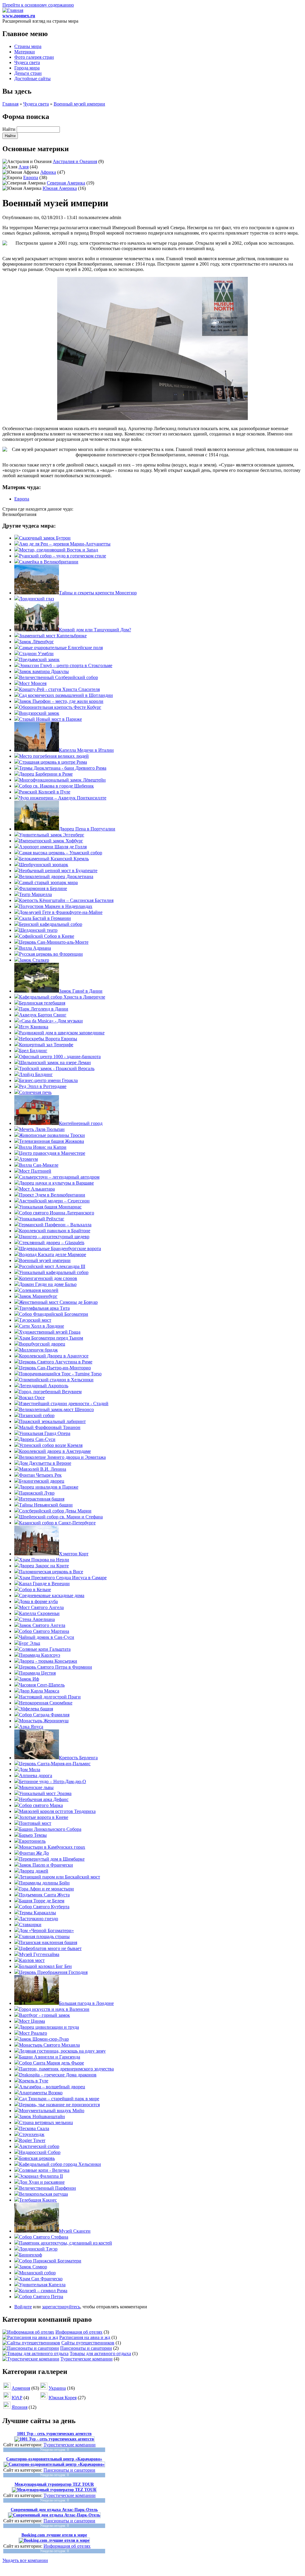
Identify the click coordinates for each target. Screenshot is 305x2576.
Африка (48, 172)
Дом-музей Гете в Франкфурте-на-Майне (61, 912)
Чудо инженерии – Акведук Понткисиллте (63, 798)
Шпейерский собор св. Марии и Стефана (61, 1517)
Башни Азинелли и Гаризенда (50, 2057)
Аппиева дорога (36, 1776)
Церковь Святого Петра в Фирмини (56, 1667)
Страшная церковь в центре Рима (53, 762)
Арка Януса (31, 1727)
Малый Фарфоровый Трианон (50, 1427)
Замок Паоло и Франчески (46, 1865)
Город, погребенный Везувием (50, 1392)
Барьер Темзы (33, 1835)
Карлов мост (32, 1960)
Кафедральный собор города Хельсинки (60, 2164)
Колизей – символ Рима (43, 2291)
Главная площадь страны (44, 1936)
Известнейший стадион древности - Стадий (64, 1404)
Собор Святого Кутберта (44, 1907)
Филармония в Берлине (43, 888)
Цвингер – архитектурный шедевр (54, 1237)
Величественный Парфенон (48, 2188)
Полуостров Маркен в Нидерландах (56, 906)
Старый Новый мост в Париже (50, 719)
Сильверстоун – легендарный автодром (59, 1177)
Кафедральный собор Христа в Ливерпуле (62, 997)
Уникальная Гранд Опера (45, 1433)
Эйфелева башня (36, 1709)
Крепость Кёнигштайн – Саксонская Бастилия (66, 900)
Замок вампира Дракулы (44, 671)
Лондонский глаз (36, 599)
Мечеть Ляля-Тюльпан (42, 1129)
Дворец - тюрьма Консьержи (48, 1661)
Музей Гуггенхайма (39, 1954)
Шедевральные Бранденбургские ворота (60, 1249)
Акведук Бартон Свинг (43, 1015)
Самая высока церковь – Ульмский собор (61, 853)
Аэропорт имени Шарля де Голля (53, 847)
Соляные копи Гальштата (45, 1649)
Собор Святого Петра (41, 2297)
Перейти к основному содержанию (38, 5)
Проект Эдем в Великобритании (52, 1195)
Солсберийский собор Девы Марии (55, 1511)
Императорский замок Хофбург (51, 841)
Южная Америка (60, 188)
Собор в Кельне (35, 1590)
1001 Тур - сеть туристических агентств (54, 2434)
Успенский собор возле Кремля (51, 1445)
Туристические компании (87, 2359)
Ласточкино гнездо (39, 1919)
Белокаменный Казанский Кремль (54, 859)
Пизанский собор (37, 1415)
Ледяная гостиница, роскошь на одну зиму (62, 2051)
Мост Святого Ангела (41, 1607)
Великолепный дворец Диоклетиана (56, 877)
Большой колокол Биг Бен (45, 1966)
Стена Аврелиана (37, 1619)
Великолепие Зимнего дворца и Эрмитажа (62, 1457)
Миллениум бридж (38, 1350)
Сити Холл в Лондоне (42, 1326)
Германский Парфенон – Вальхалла (55, 1225)
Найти (10, 129)
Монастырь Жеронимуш (44, 1721)
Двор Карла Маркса (39, 1691)
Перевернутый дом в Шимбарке (52, 1859)
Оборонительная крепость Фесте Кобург (60, 707)
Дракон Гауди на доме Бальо (48, 1284)
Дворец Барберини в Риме (46, 774)
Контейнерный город (81, 1123)
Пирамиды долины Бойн (44, 1883)
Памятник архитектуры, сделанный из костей (66, 2243)
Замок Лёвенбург (36, 642)
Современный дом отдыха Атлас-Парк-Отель (54, 2510)
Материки (25, 52)
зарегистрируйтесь (61, 2307)
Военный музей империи (79, 104)
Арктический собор (39, 2146)
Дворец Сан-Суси (37, 1439)
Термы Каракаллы (38, 1913)
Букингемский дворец (42, 1481)
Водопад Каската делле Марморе (53, 1254)
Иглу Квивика (34, 1027)
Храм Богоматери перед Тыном (51, 1338)
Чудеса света (27, 62)
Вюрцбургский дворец (42, 1344)
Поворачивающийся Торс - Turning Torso (60, 1374)
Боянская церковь (37, 2158)
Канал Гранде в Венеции (44, 1584)
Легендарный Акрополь (44, 1386)
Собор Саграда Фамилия (44, 1715)
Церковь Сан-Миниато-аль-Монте (54, 942)
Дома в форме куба (38, 1601)
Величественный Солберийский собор (59, 677)
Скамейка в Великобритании (49, 562)
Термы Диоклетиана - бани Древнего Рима (63, 768)
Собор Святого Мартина (44, 1631)
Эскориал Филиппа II (41, 2176)
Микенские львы (36, 1787)
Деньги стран (28, 73)
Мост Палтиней (35, 1171)
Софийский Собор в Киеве (47, 936)
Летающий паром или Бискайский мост (60, 1877)
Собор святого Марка (41, 1805)
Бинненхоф (31, 2255)
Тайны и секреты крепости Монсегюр (98, 593)
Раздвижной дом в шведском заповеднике (62, 1033)
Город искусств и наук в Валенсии (54, 2009)
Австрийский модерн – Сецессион (54, 1201)
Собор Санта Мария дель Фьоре (52, 2063)
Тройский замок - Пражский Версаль (57, 1068)
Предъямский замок (39, 660)
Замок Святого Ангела (42, 1625)
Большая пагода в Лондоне (86, 2003)
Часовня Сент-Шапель (42, 1685)
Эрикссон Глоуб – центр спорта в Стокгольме (66, 665)
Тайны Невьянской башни (46, 1505)
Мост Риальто (33, 2033)
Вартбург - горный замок (45, 2015)
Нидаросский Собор (40, 2152)
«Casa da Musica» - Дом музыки (51, 1021)
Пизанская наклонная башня (48, 1942)
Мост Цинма (32, 2021)
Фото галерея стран (34, 57)
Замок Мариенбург (38, 1296)
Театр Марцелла (35, 894)
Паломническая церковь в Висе (51, 1572)
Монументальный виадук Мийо (52, 2111)
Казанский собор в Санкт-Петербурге (57, 1523)
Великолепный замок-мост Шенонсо (56, 1409)
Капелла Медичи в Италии (86, 750)
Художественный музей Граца (50, 1332)
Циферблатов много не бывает (50, 1948)
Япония (20, 2407)
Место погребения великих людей (54, 756)
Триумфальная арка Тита (44, 1308)
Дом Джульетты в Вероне (45, 1463)
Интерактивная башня (42, 1499)
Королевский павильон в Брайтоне (55, 1231)
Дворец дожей (34, 1871)
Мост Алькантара (37, 1189)
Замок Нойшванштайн (42, 2117)
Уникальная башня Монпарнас (50, 1207)
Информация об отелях (79, 2332)
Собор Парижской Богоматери (50, 2261)
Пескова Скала (34, 2128)
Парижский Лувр (37, 1493)
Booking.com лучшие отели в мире (54, 2535)
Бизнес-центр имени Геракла (48, 1080)
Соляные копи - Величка (44, 2170)
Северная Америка (66, 183)
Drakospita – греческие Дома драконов (58, 2075)
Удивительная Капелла (42, 2285)
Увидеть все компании (25, 2560)
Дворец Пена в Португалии (87, 829)
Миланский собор (37, 2273)
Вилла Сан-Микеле (39, 1165)
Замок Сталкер (34, 960)
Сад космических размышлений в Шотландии (66, 695)
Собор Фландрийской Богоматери (54, 1314)
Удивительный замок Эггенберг (52, 835)
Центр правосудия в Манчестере (52, 1153)
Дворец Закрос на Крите (44, 1566)
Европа (31, 178)
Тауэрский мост (35, 1320)
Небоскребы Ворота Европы (48, 1039)
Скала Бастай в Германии (45, 918)
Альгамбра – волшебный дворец (52, 2087)
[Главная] (13, 10)
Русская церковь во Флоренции (51, 954)
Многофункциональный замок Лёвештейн (62, 780)
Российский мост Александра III (52, 1266)
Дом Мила (30, 1770)
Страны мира (28, 46)
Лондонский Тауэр (38, 2249)
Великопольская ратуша (43, 2194)
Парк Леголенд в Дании (44, 1009)
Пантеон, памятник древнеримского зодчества (66, 2069)
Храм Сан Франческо (41, 2279)
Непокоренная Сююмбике (46, 1703)
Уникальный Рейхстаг (42, 1219)
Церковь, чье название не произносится (59, 2105)
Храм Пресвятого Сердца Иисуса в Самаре (63, 1578)
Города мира (27, 68)
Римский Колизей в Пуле (45, 792)
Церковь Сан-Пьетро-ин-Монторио (55, 1368)
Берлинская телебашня (42, 1003)
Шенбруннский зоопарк (44, 865)
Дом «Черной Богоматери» (46, 1931)
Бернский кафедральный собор (51, 924)
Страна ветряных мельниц (46, 2122)
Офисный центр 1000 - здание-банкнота (60, 1057)
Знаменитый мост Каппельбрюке (53, 636)
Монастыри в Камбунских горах (52, 1847)
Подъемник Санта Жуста (44, 1895)
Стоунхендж (32, 2134)
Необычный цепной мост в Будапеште (58, 871)
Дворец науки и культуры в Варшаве (56, 1183)
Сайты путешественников (88, 2343)
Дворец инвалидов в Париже (49, 1487)
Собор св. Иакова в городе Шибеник (56, 786)
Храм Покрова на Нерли (44, 1560)
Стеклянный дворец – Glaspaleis (52, 1243)
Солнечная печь (35, 1092)
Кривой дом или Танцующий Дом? (95, 630)
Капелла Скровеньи (39, 1613)
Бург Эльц (30, 1643)
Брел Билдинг (33, 1051)
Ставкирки (30, 1925)
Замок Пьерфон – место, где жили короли (61, 701)
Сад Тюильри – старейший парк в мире (59, 2099)
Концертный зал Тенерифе (46, 1045)
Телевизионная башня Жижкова (52, 1141)
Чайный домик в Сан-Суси (47, 1637)
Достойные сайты (32, 79)
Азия (24, 167)
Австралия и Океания (75, 161)
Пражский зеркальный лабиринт (52, 1421)
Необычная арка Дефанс (44, 1799)
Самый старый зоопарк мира (48, 882)
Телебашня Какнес (38, 2200)
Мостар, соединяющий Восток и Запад (59, 550)
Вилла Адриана (35, 948)
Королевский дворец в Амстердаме (55, 1451)
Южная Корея (63, 2398)
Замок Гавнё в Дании (81, 991)
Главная (10, 104)
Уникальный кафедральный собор (54, 1272)
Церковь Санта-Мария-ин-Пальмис (55, 1764)
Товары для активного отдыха (100, 2353)
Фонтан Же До (34, 1853)
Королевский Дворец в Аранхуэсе (54, 1356)
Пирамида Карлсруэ (40, 1655)
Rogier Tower (32, 2140)
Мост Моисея (33, 683)
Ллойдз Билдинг (36, 1074)
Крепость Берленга (78, 1758)
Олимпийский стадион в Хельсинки (56, 1380)
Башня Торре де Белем (42, 1901)
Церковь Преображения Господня (53, 1972)
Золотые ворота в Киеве (44, 1817)
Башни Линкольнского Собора (50, 1829)
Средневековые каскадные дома (52, 1595)
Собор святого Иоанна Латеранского (57, 1213)
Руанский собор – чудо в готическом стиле (63, 556)
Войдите (23, 2307)
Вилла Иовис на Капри (43, 1147)
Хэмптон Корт (74, 1554)
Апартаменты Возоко (41, 2093)
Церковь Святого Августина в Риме (56, 1362)
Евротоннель (32, 1841)
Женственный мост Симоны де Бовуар (58, 1302)
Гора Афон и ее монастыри (46, 1889)
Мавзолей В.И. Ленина (43, 1469)
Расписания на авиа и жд (85, 2337)
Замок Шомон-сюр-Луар (44, 2039)
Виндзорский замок (39, 713)
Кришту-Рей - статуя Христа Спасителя (59, 689)
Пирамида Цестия (37, 1673)
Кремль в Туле (34, 2081)
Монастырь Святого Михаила (49, 2045)
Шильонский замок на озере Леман (55, 1063)
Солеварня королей (39, 1290)
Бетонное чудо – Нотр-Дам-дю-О (53, 1781)
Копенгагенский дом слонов (48, 1278)
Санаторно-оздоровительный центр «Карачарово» (54, 2459)
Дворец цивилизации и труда (49, 2027)
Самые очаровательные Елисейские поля (61, 648)
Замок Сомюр (33, 2267)
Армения (21, 2388)
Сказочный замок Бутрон (45, 538)
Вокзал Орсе (32, 1398)
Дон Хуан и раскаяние (42, 2182)
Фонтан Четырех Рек (40, 1475)
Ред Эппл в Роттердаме (43, 1086)
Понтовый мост (35, 1823)
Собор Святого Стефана (44, 2237)
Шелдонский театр (38, 930)
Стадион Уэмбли (36, 654)
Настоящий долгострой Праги (50, 1697)
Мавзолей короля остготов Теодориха (57, 1811)
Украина (57, 2388)
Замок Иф (29, 1679)
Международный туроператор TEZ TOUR (54, 2484)
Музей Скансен (75, 2231)
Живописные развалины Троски (52, 1135)
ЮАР (17, 2398)
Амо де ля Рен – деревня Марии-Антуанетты (65, 544)
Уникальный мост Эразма (45, 1793)
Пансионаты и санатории (86, 2348)
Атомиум (28, 1159)
